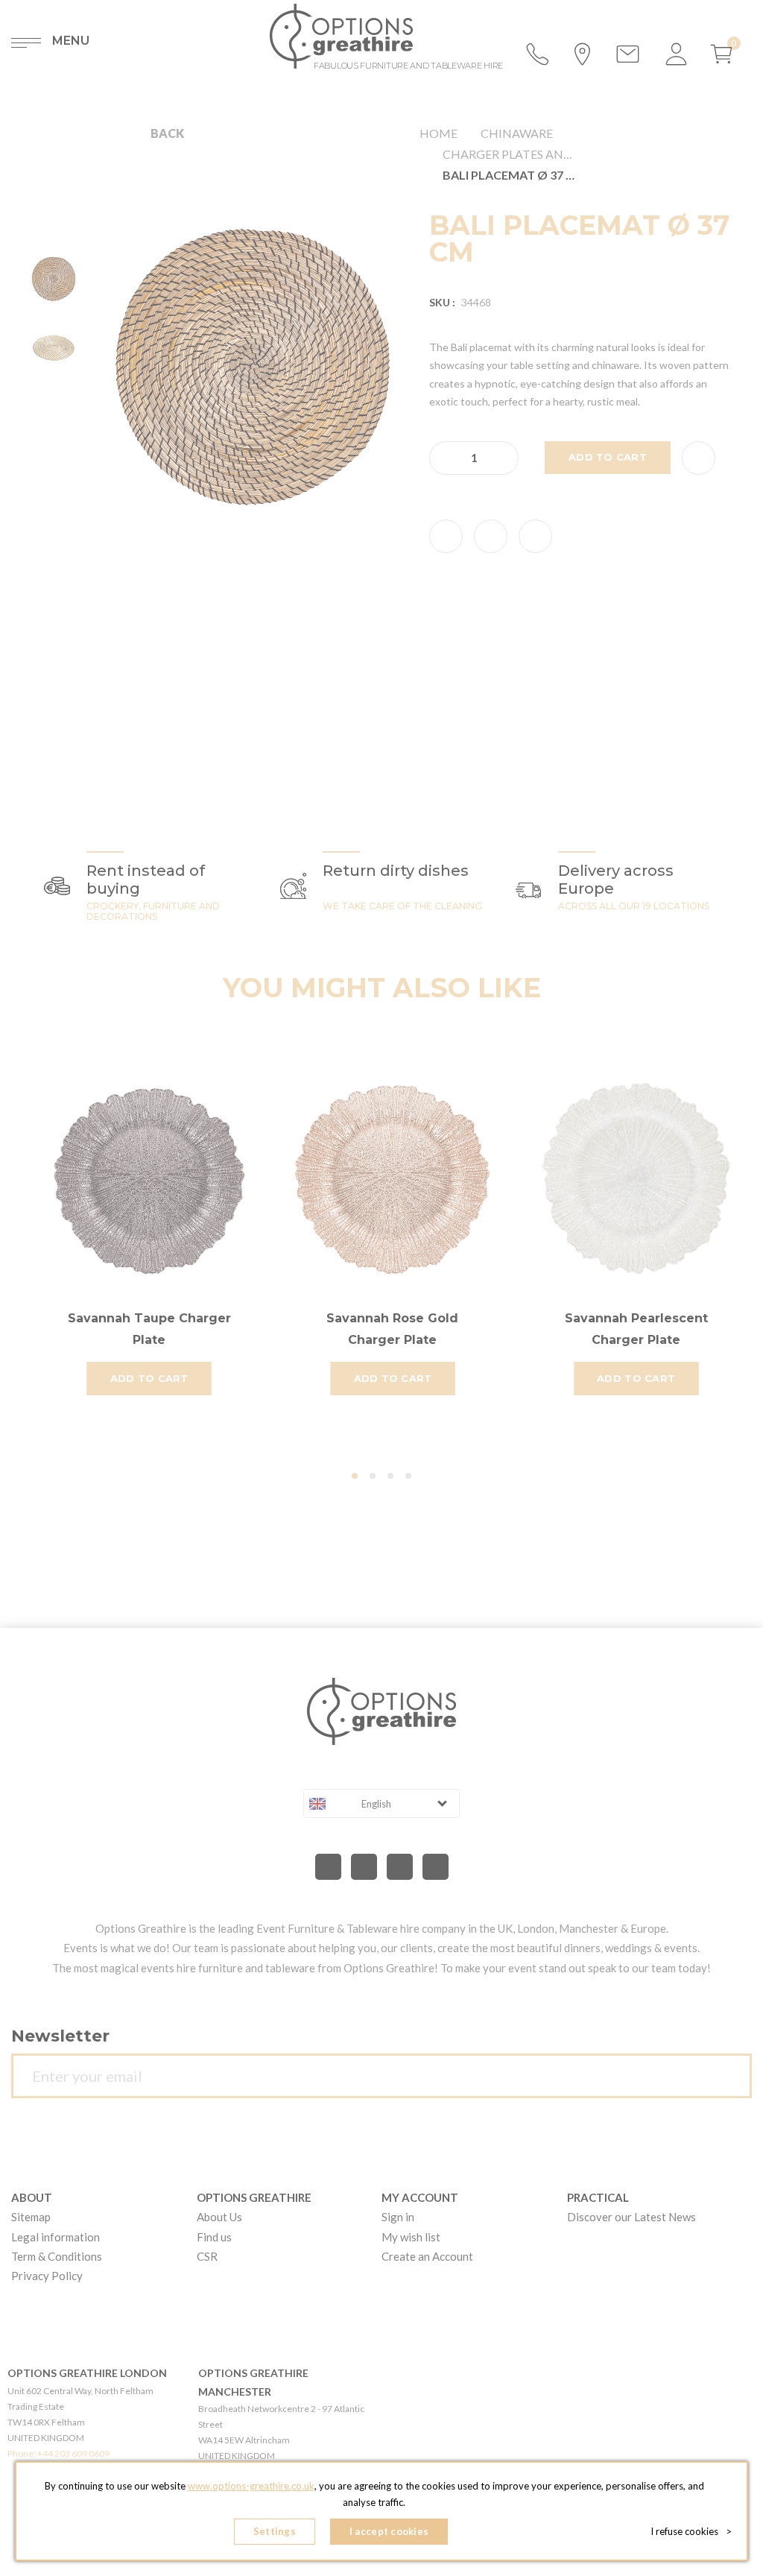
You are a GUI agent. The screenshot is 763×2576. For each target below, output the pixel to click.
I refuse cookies (691, 2531)
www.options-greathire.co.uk (251, 2486)
